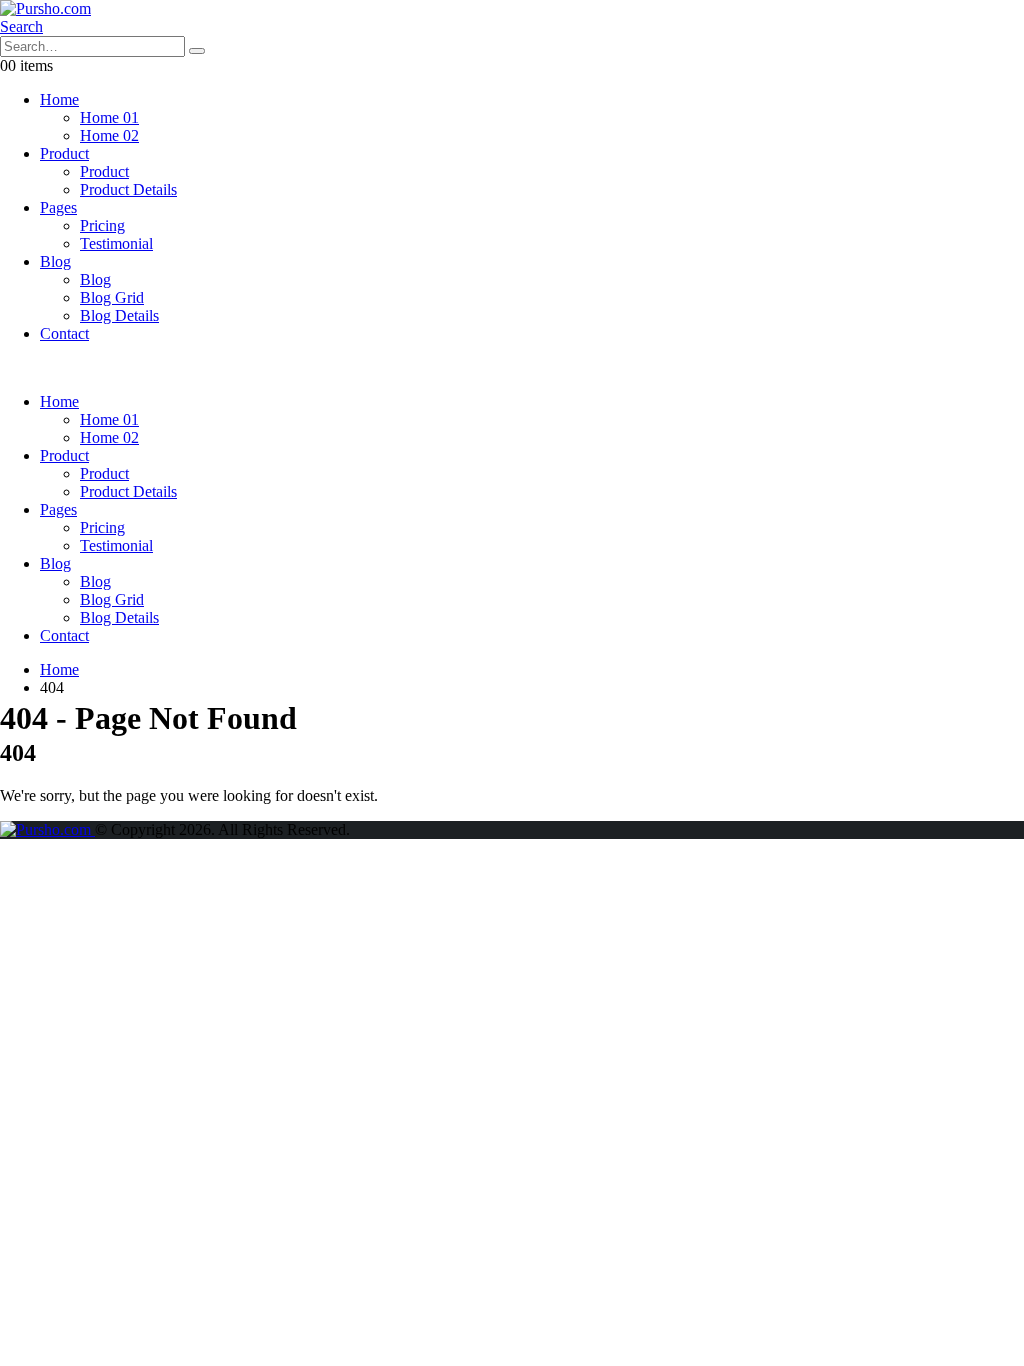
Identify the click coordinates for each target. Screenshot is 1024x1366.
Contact (64, 333)
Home (59, 99)
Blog (55, 261)
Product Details (128, 189)
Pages (58, 207)
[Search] (197, 51)
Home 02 (109, 135)
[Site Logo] (45, 8)
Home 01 (109, 117)
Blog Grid (112, 297)
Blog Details (119, 315)
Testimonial (116, 243)
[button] (21, 26)
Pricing (102, 225)
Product (64, 153)
